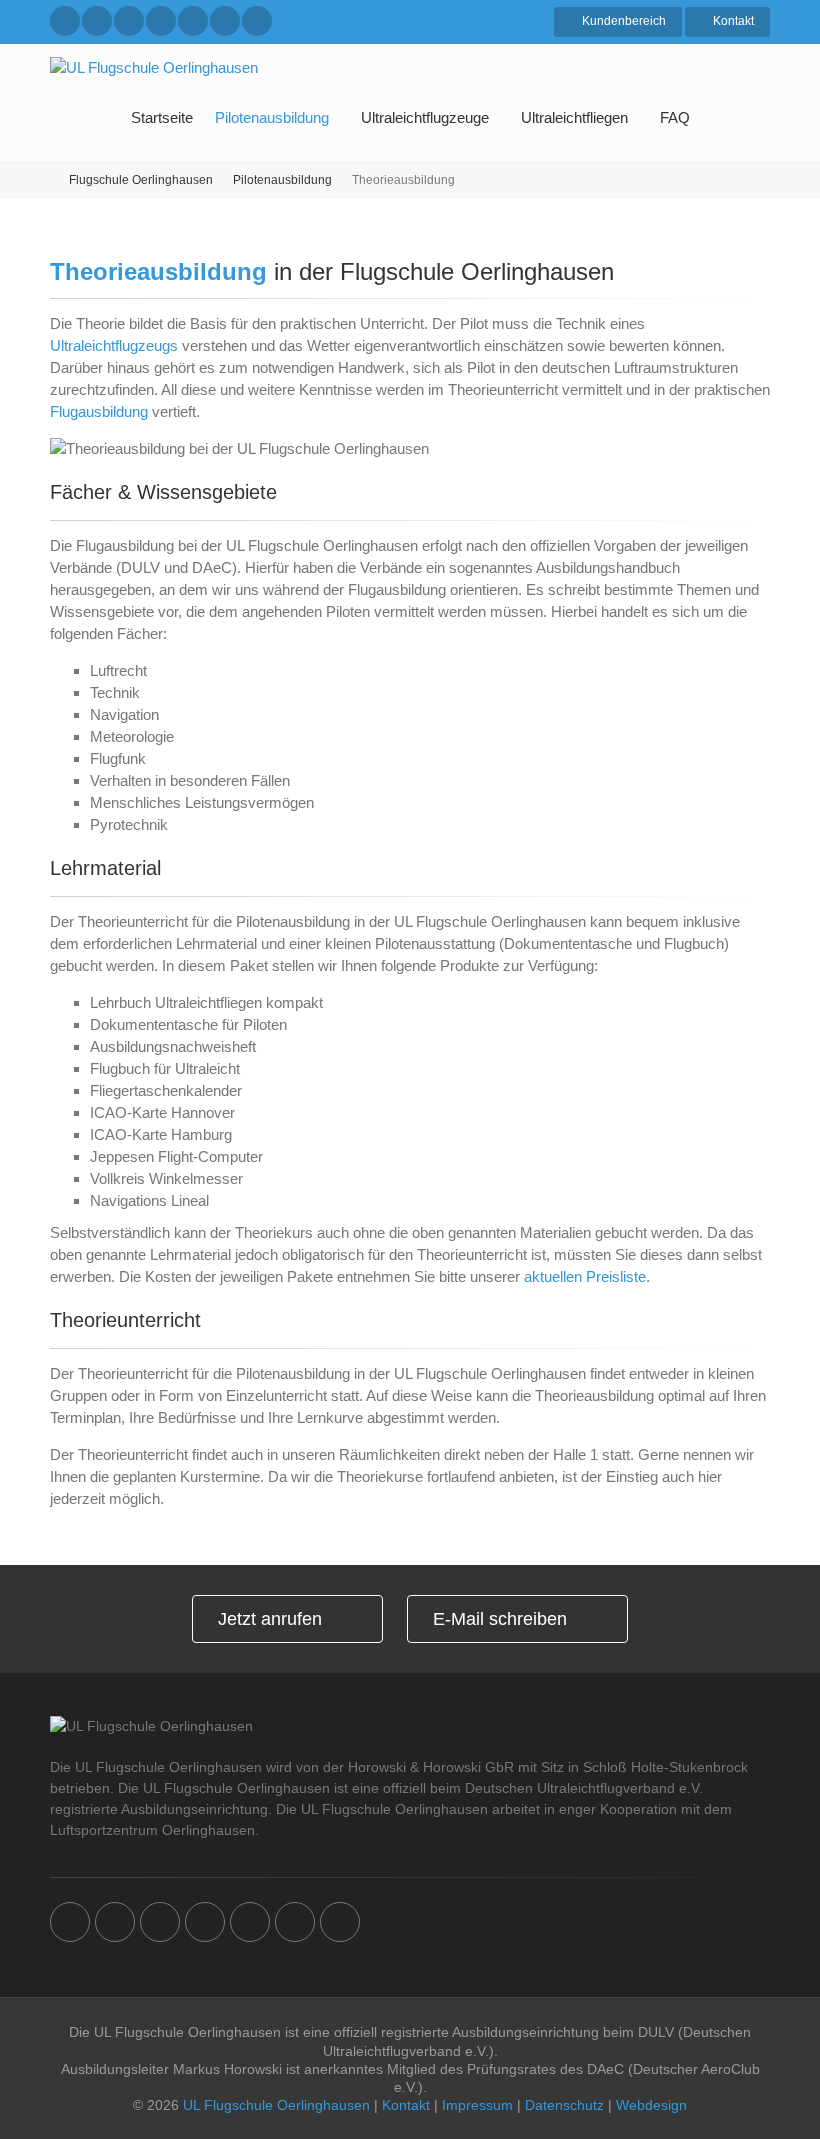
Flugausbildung (99, 411)
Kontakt (406, 2105)
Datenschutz (564, 2105)
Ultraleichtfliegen (574, 117)
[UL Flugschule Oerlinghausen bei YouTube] (225, 21)
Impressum (477, 2105)
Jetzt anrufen (270, 1619)
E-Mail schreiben (500, 1619)
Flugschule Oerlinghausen (141, 180)
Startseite (162, 117)
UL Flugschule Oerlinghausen (276, 2105)
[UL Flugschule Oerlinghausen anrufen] (65, 21)
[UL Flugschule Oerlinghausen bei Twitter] (193, 21)
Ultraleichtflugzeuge (425, 117)
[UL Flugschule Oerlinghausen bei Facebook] (161, 21)
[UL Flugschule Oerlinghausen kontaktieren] (97, 21)
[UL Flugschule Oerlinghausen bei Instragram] (257, 21)
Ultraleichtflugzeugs (114, 345)
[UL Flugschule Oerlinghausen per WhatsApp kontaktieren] (129, 21)
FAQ (675, 117)
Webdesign (651, 2105)
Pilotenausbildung (272, 117)
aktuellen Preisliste (585, 1276)
